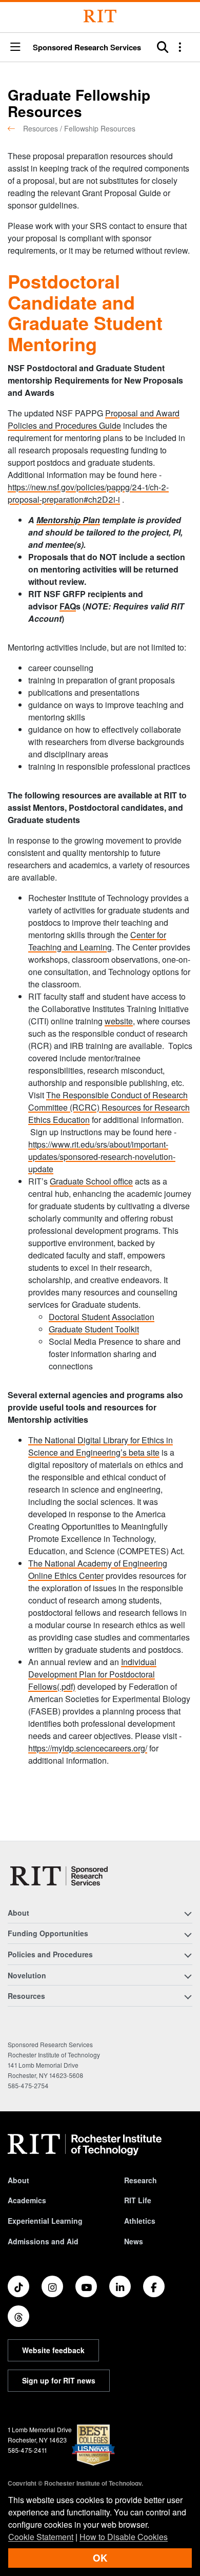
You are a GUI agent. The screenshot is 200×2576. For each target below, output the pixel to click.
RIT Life (138, 2200)
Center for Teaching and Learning (97, 941)
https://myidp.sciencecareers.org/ (88, 1748)
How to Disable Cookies (124, 2537)
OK (100, 2558)
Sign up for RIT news (59, 2380)
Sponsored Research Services (87, 47)
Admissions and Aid (43, 2241)
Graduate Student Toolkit (94, 1329)
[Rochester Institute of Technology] (100, 16)
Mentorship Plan (68, 520)
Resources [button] (26, 1996)
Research (141, 2180)
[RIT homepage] (85, 2145)
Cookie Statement (41, 2537)
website (119, 1021)
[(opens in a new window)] (18, 2286)
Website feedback (53, 2350)
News (134, 2241)
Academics (27, 2200)
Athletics (140, 2221)
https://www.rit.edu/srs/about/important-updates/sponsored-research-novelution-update (102, 1157)
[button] (15, 47)
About (18, 2180)
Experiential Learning (45, 2221)
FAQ (68, 606)
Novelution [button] (27, 1975)
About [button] (18, 1913)
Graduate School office (91, 1181)
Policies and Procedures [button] (50, 1954)
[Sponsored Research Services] (60, 1876)
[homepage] (15, 128)
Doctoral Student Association (102, 1317)
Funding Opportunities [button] (48, 1933)
